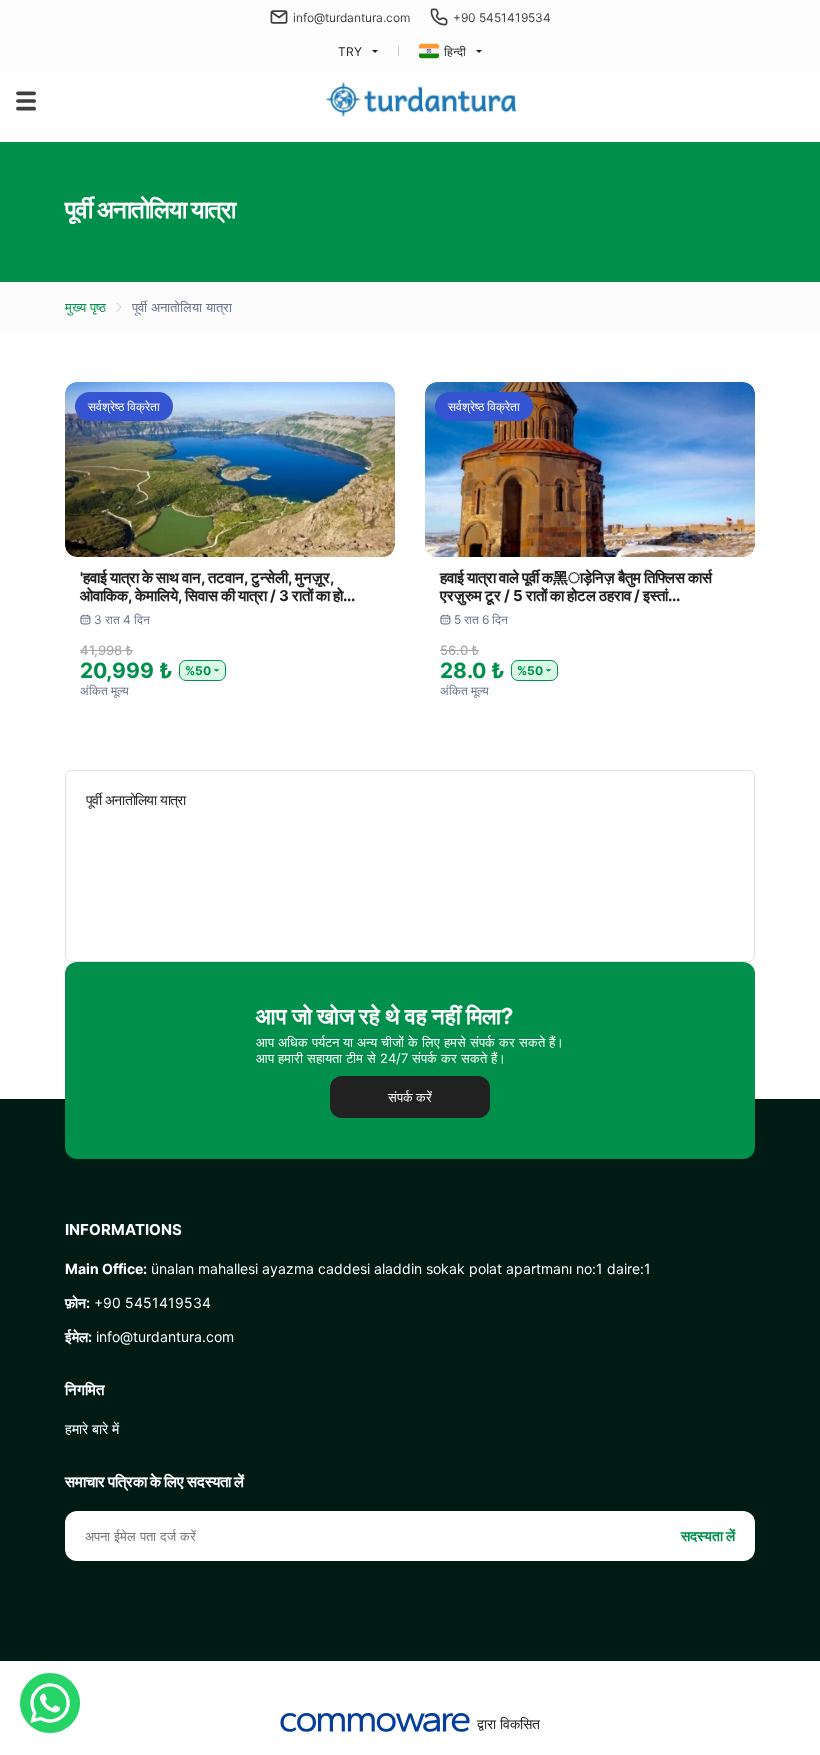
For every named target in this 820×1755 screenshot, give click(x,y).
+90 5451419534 (502, 17)
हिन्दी (455, 51)
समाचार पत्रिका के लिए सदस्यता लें (154, 1482)
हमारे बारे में (92, 1428)
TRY (350, 51)
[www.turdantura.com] (421, 100)
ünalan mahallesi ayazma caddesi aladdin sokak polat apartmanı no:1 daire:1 (358, 1268)
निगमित (84, 1390)
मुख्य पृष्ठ (85, 307)
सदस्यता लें (708, 1535)
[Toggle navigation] (26, 101)
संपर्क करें (410, 1097)
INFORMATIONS (123, 1230)
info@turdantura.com (351, 17)
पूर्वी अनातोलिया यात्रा (182, 307)
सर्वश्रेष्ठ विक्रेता (124, 406)
